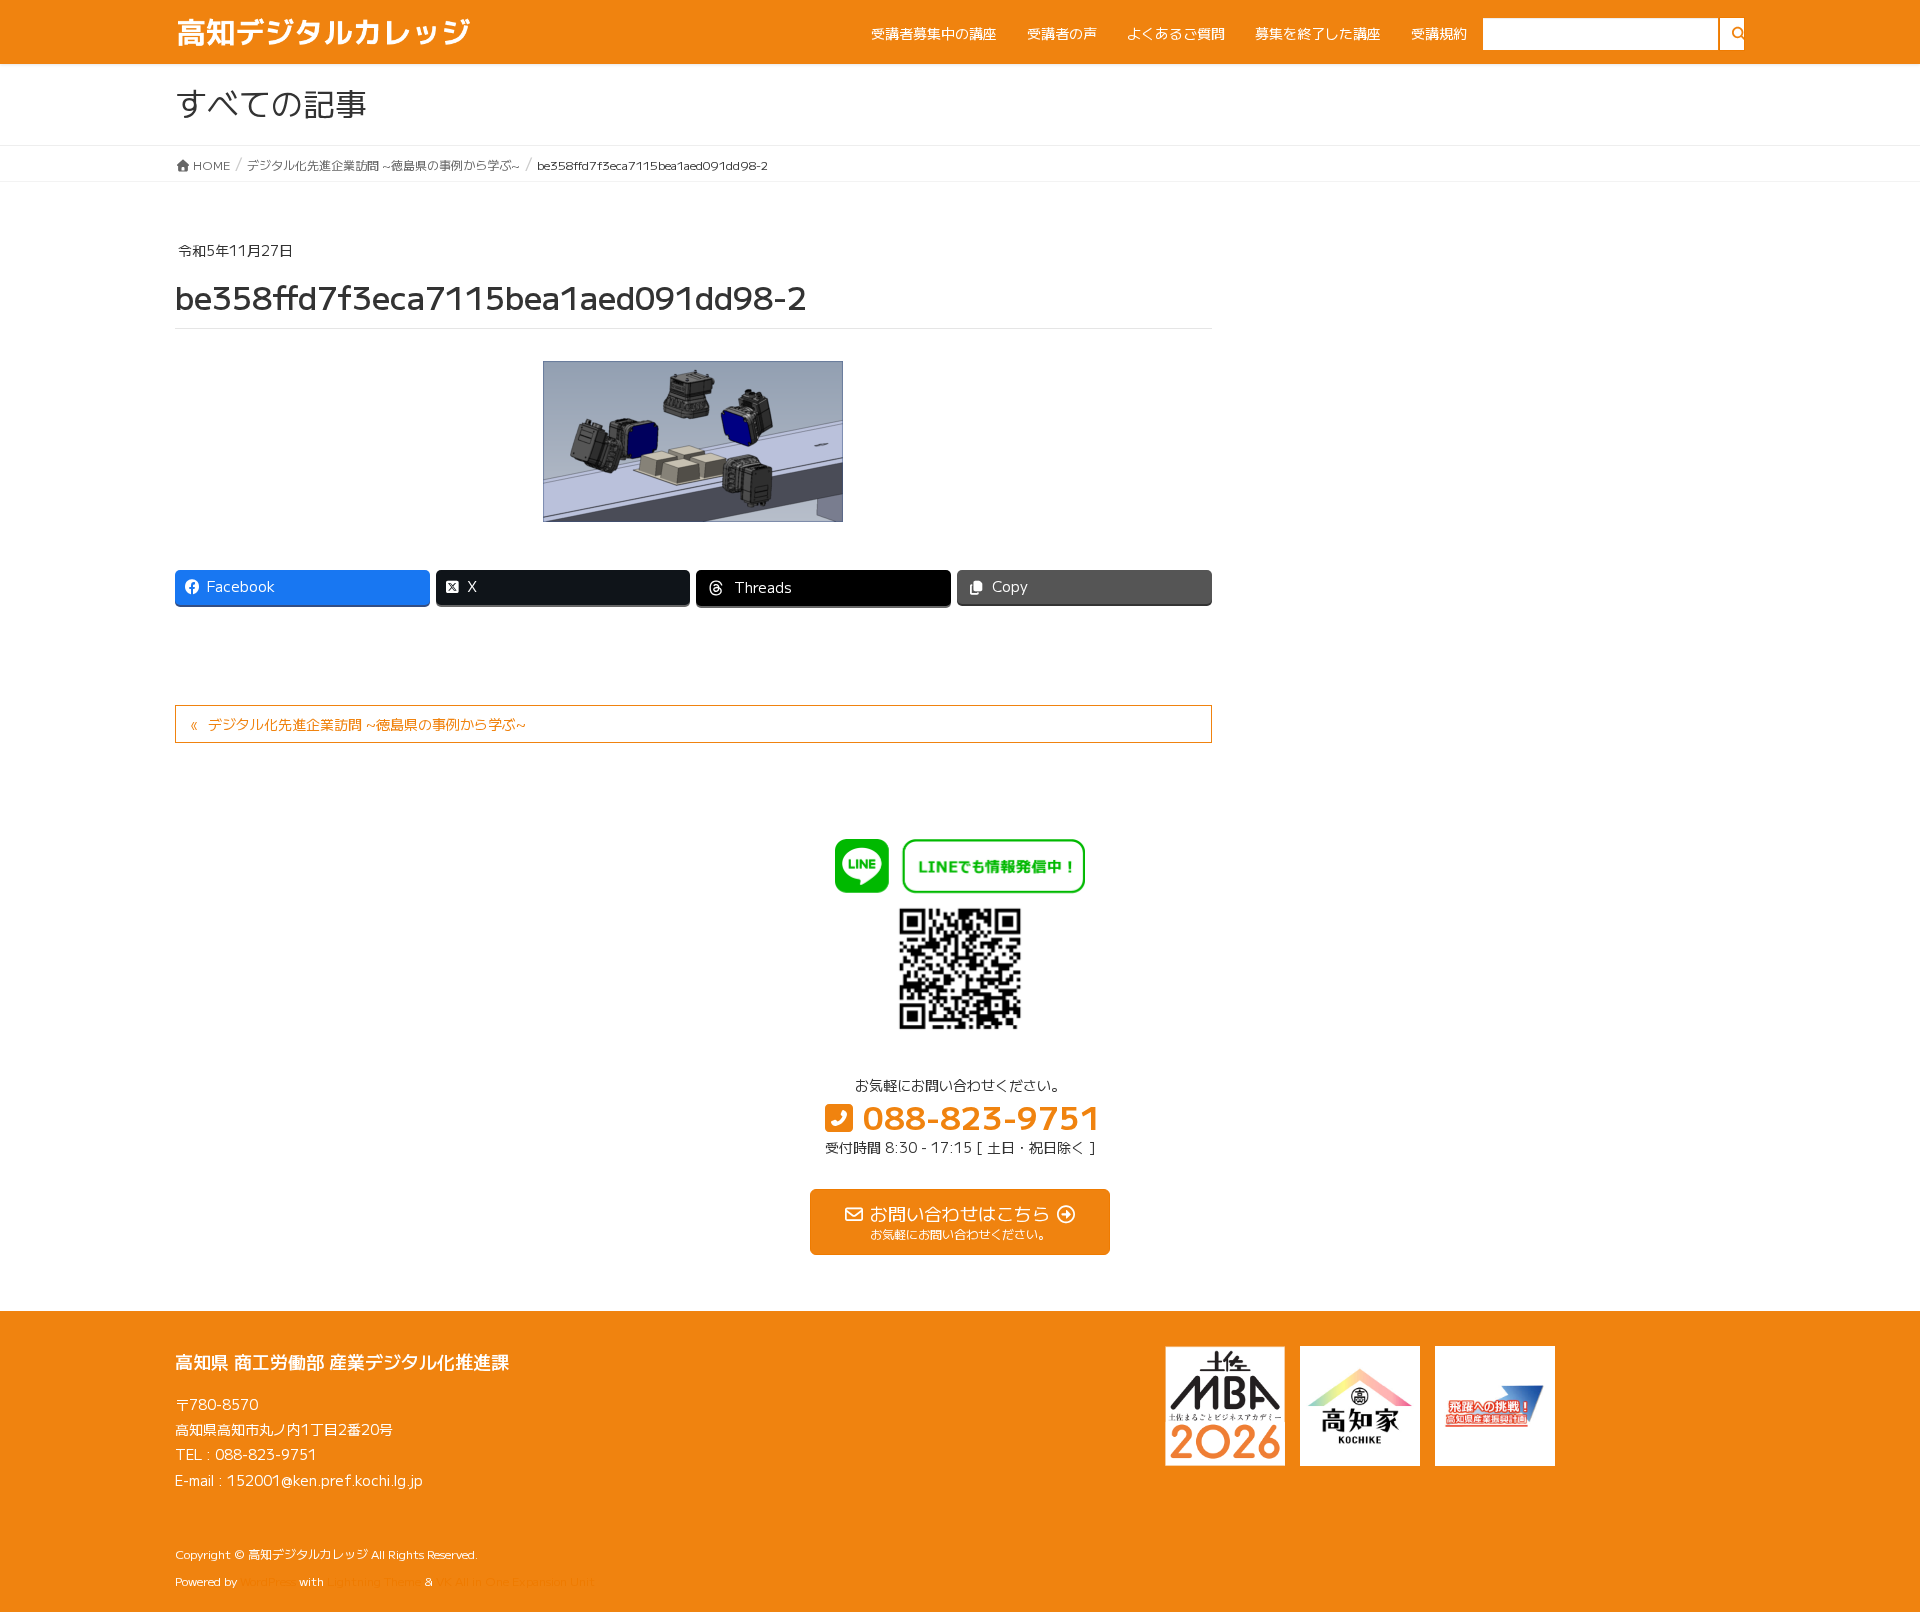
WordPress (268, 1580)
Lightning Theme (374, 1580)
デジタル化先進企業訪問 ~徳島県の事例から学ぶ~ (367, 724)
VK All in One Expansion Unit (515, 1580)
